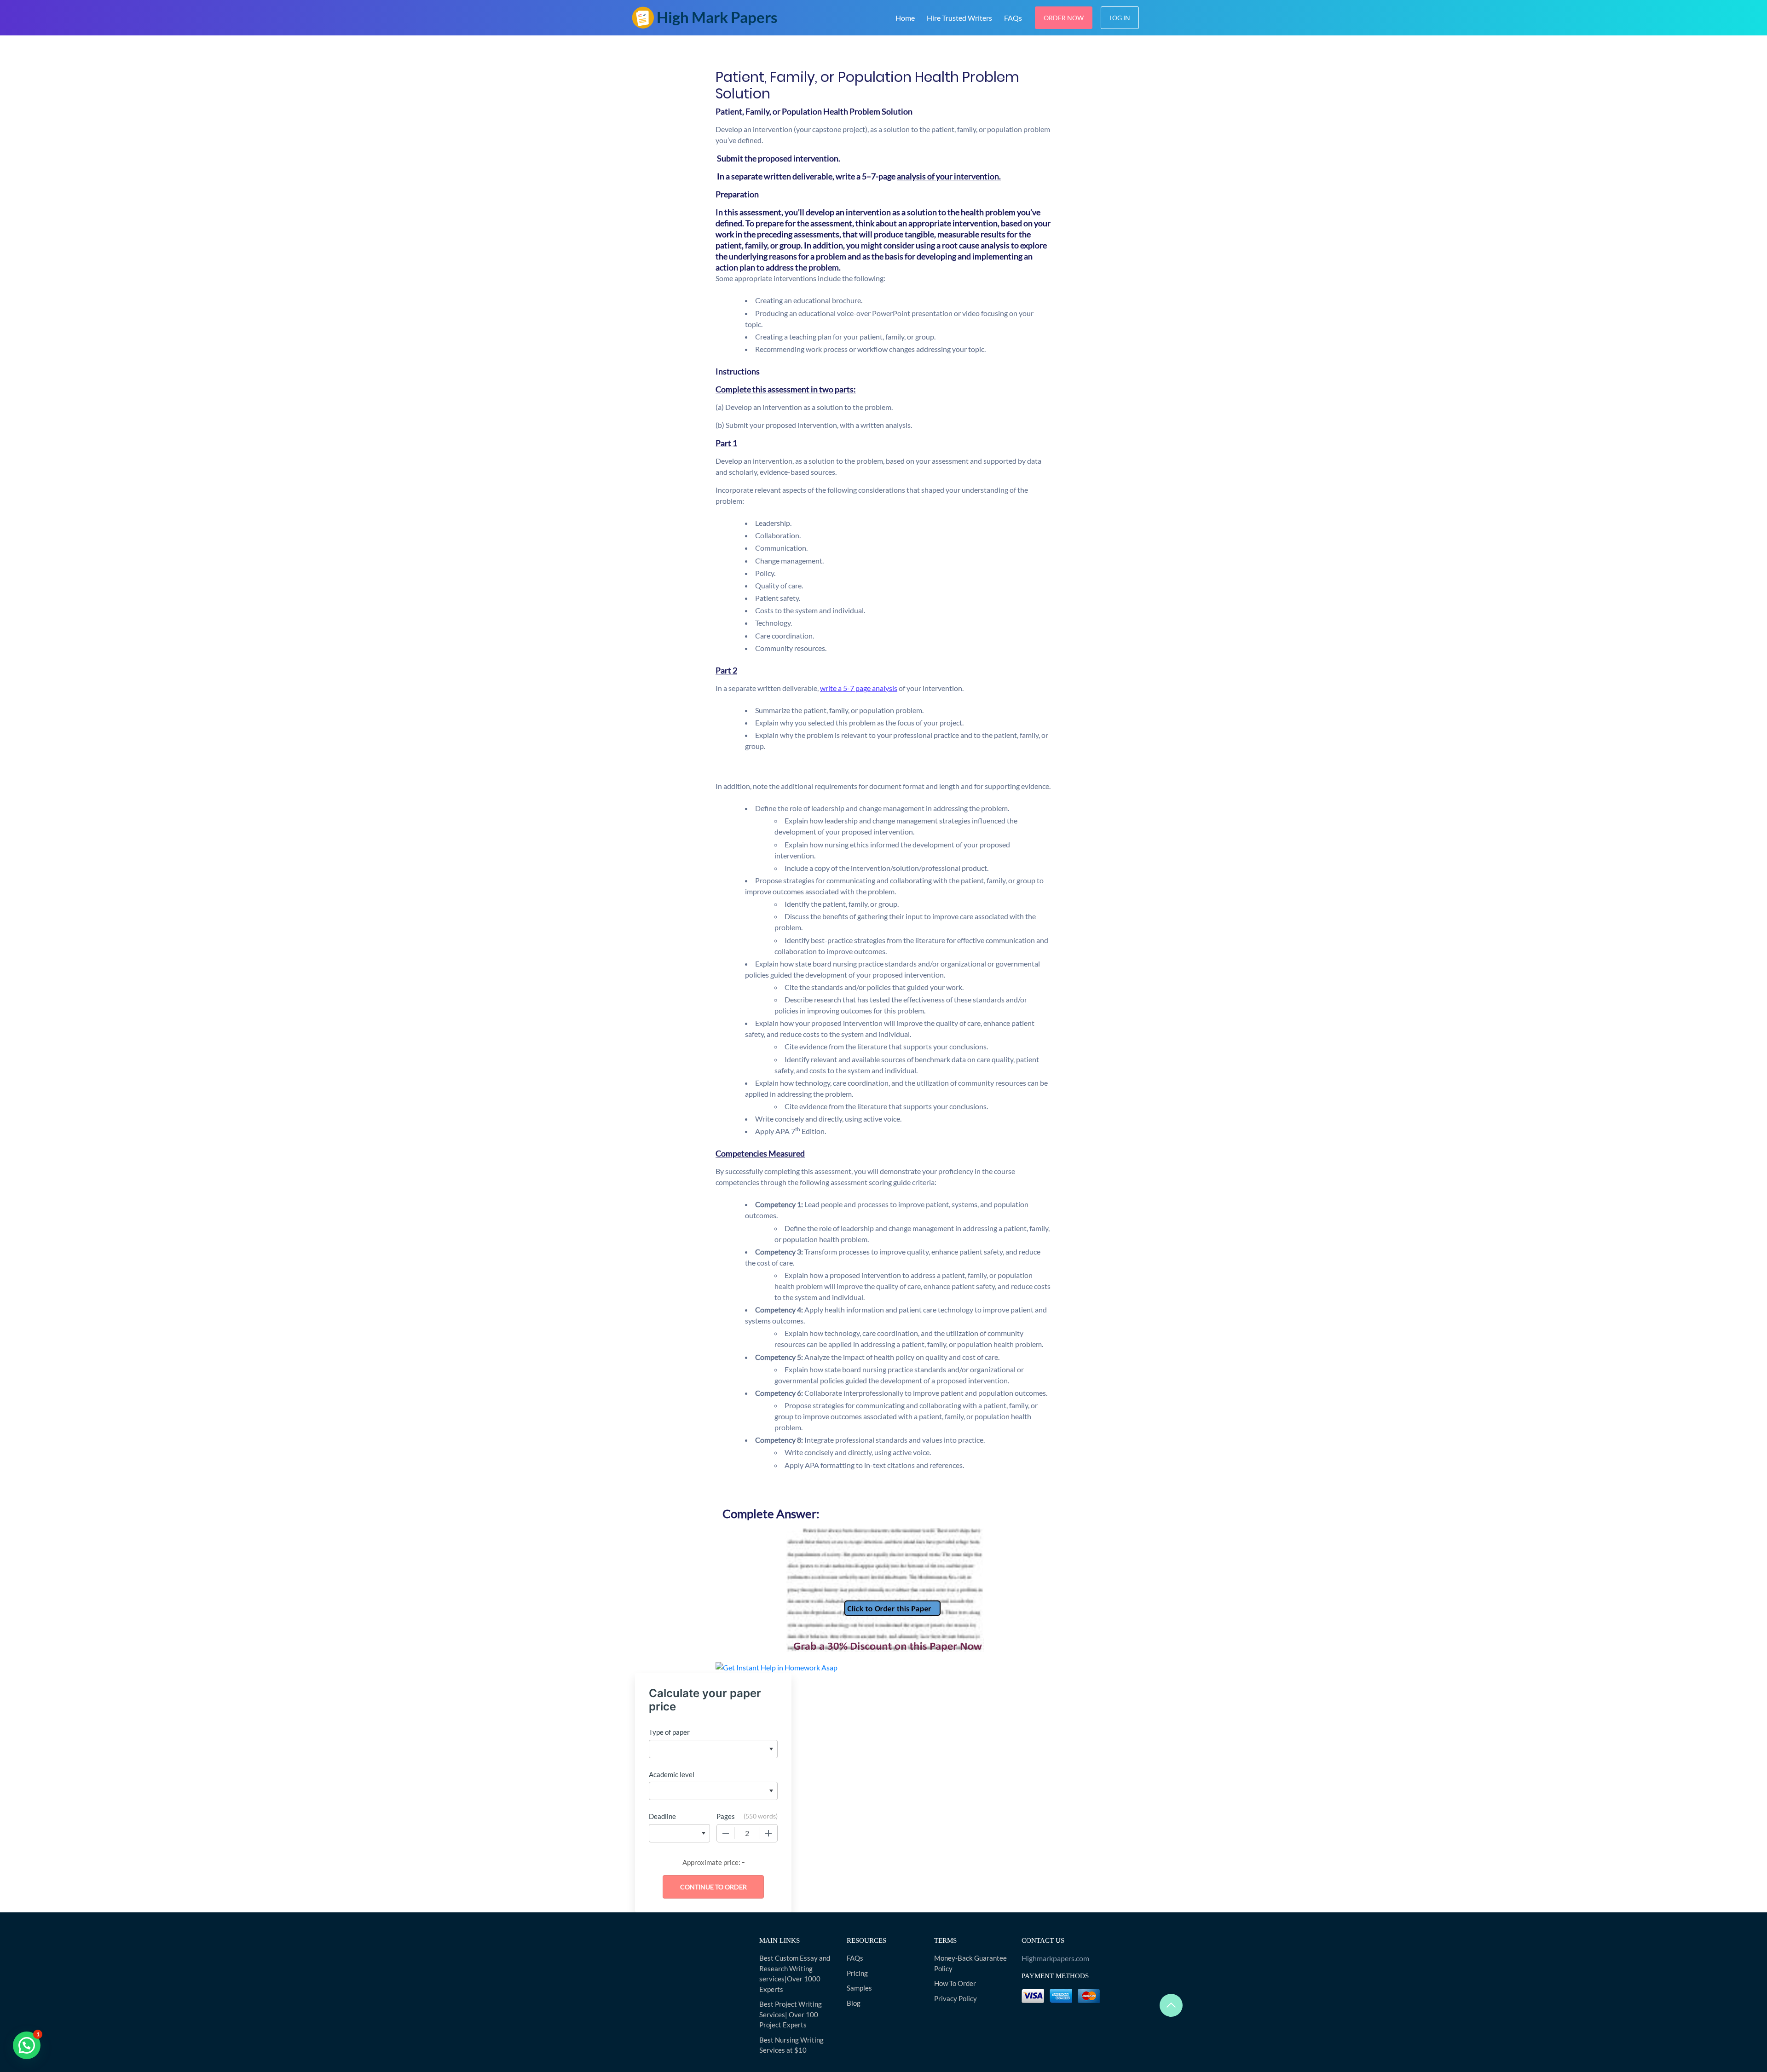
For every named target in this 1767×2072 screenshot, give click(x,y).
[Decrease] (726, 1833)
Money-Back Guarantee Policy (970, 1963)
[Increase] (768, 1833)
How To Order (955, 1983)
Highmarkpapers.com (1055, 1958)
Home (905, 18)
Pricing (857, 1973)
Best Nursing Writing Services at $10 (791, 2045)
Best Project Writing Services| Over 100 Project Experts (791, 2014)
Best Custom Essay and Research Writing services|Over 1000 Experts (795, 1974)
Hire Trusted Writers (959, 18)
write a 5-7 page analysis (859, 688)
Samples (859, 1988)
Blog (854, 2003)
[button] (27, 2045)
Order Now (1064, 18)
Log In (1120, 18)
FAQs (1013, 18)
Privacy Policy (956, 1998)
